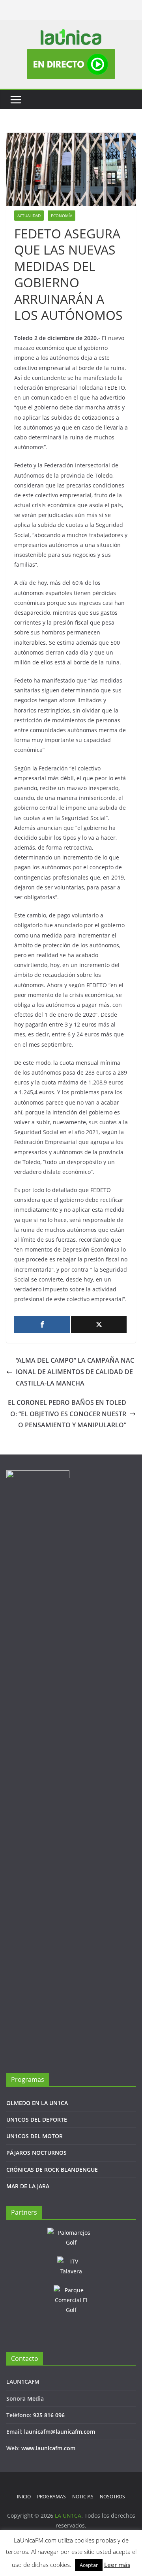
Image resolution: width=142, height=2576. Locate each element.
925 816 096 (49, 2415)
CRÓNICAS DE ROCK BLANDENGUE (52, 2170)
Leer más (117, 2565)
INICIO (24, 2497)
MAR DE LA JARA (28, 2186)
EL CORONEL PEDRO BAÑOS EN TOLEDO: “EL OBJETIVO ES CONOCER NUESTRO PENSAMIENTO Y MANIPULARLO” (67, 1414)
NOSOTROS (112, 2497)
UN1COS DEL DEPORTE (37, 2119)
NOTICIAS (83, 2497)
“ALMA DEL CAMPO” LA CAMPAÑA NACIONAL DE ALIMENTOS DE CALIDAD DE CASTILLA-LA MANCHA (75, 1372)
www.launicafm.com (48, 2448)
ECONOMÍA (62, 216)
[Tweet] (99, 1325)
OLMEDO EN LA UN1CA (37, 2103)
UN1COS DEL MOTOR (35, 2136)
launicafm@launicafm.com (60, 2432)
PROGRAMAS (51, 2497)
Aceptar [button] (89, 2565)
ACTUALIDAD (29, 216)
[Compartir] (42, 1325)
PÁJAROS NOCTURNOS (36, 2153)
